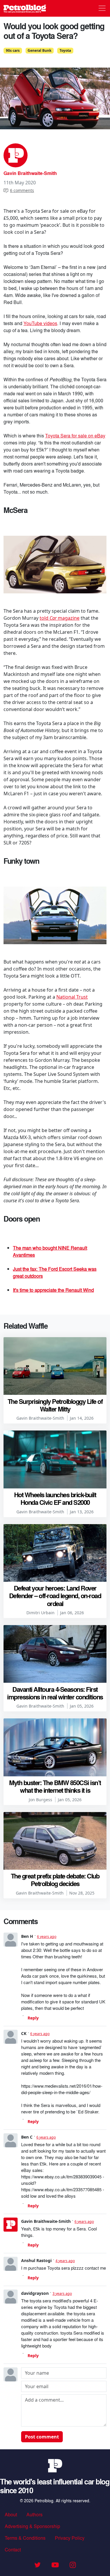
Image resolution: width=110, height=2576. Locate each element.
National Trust (72, 997)
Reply (33, 2018)
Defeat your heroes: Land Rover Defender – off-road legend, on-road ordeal (55, 1596)
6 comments (22, 190)
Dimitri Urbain (40, 1613)
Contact (13, 2550)
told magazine (60, 618)
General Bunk (39, 50)
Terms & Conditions (25, 2538)
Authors (34, 2514)
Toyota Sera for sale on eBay (75, 436)
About (11, 2514)
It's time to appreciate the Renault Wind (53, 1290)
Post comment (42, 2437)
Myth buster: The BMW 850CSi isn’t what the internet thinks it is (55, 1786)
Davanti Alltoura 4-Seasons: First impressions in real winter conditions (55, 1693)
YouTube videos (40, 323)
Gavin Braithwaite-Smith (30, 173)
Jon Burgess (40, 1800)
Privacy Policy (70, 2538)
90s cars (13, 50)
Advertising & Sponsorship (32, 2526)
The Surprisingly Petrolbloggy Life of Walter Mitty (55, 1405)
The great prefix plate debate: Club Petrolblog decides (55, 1880)
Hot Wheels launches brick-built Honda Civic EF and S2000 (55, 1498)
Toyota (65, 50)
